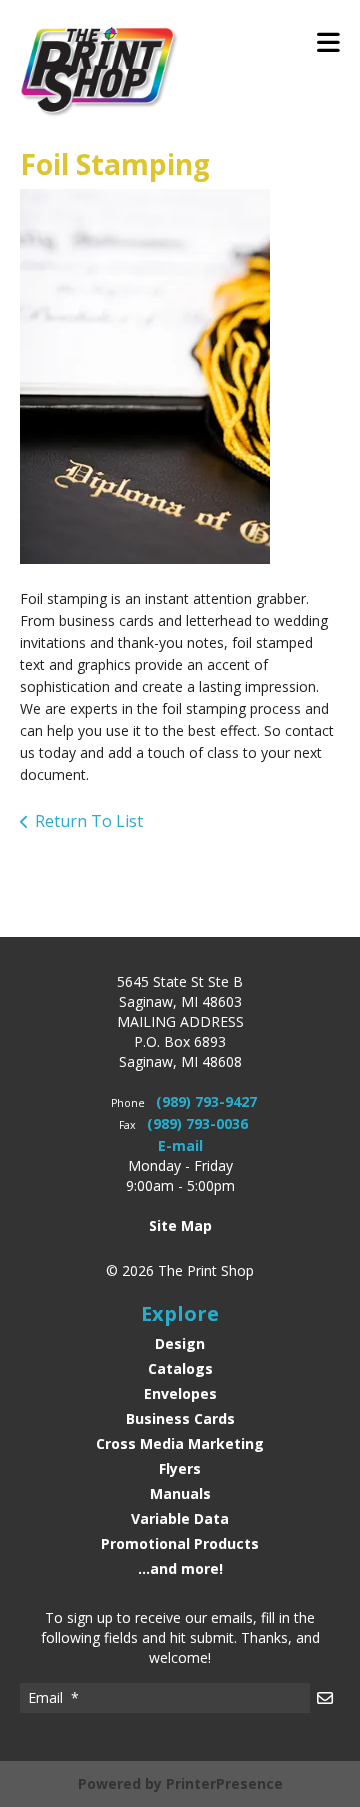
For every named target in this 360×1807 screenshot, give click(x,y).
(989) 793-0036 (197, 1123)
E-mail (180, 1145)
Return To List (89, 821)
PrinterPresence (224, 1783)
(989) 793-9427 (206, 1101)
